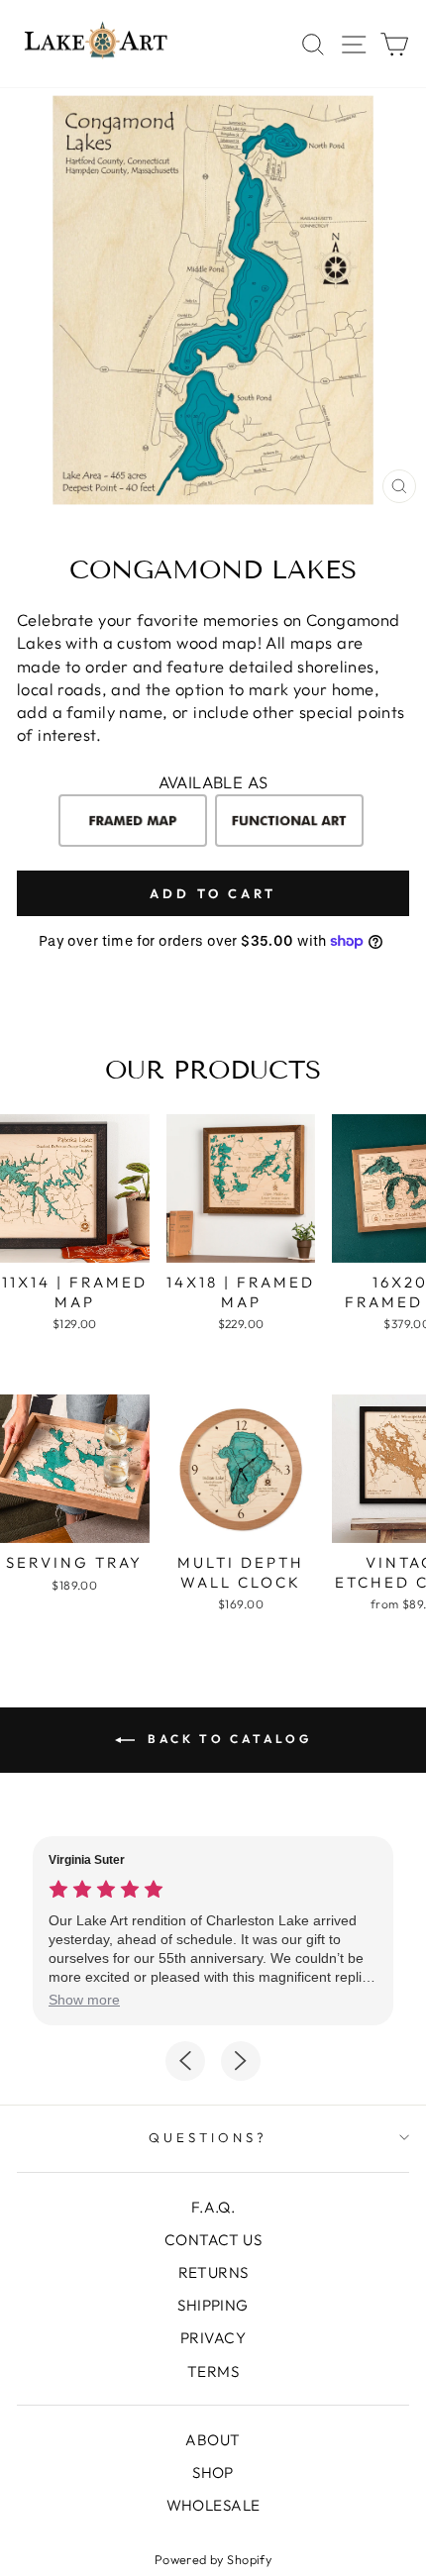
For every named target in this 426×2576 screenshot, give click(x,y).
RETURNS (213, 2272)
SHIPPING (213, 2305)
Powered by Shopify (213, 2559)
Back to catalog (227, 1739)
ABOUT (213, 2440)
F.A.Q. (213, 2207)
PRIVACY (213, 2338)
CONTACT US (213, 2240)
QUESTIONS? (208, 2137)
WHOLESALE (213, 2505)
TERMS (213, 2371)
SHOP (213, 2473)
